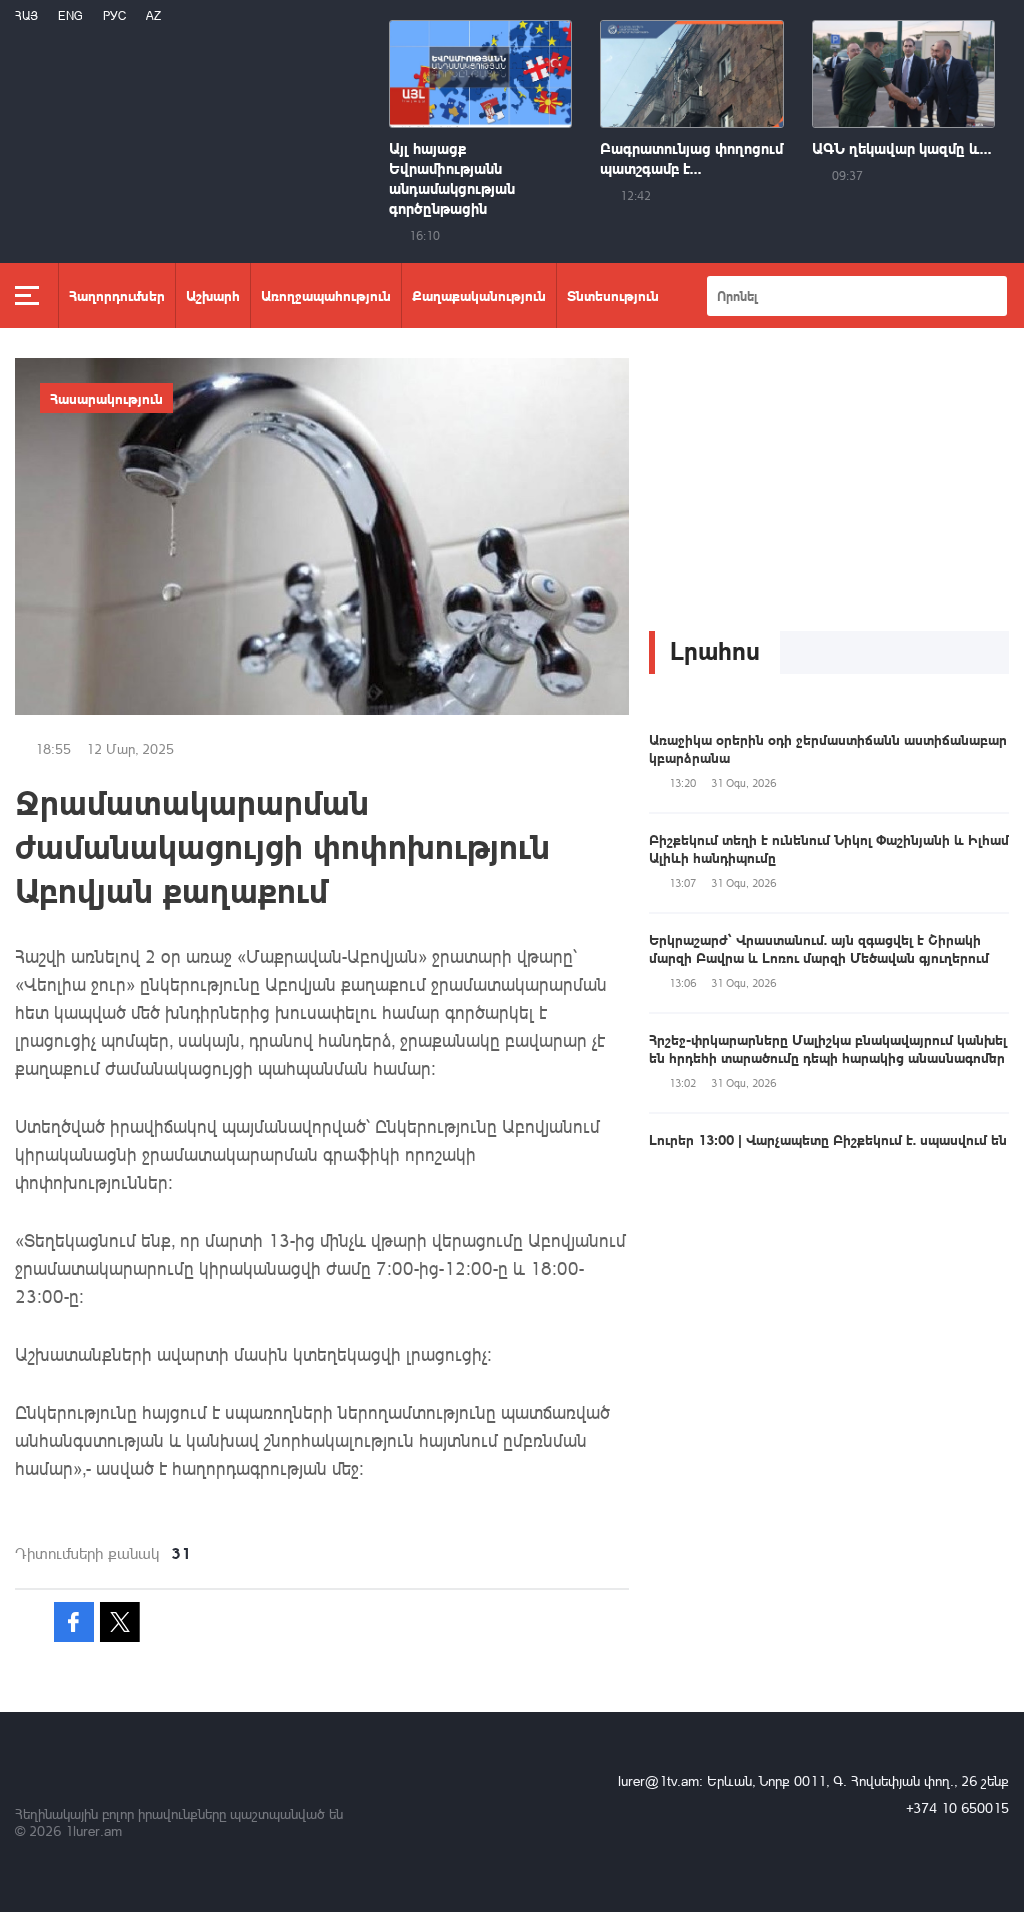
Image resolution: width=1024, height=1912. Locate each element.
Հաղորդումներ (117, 295)
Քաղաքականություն (479, 295)
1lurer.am (93, 1830)
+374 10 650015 (957, 1807)
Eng (70, 15)
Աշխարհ (213, 295)
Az (153, 15)
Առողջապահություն (326, 295)
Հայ (26, 15)
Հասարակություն (106, 398)
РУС (114, 15)
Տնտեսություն (613, 295)
